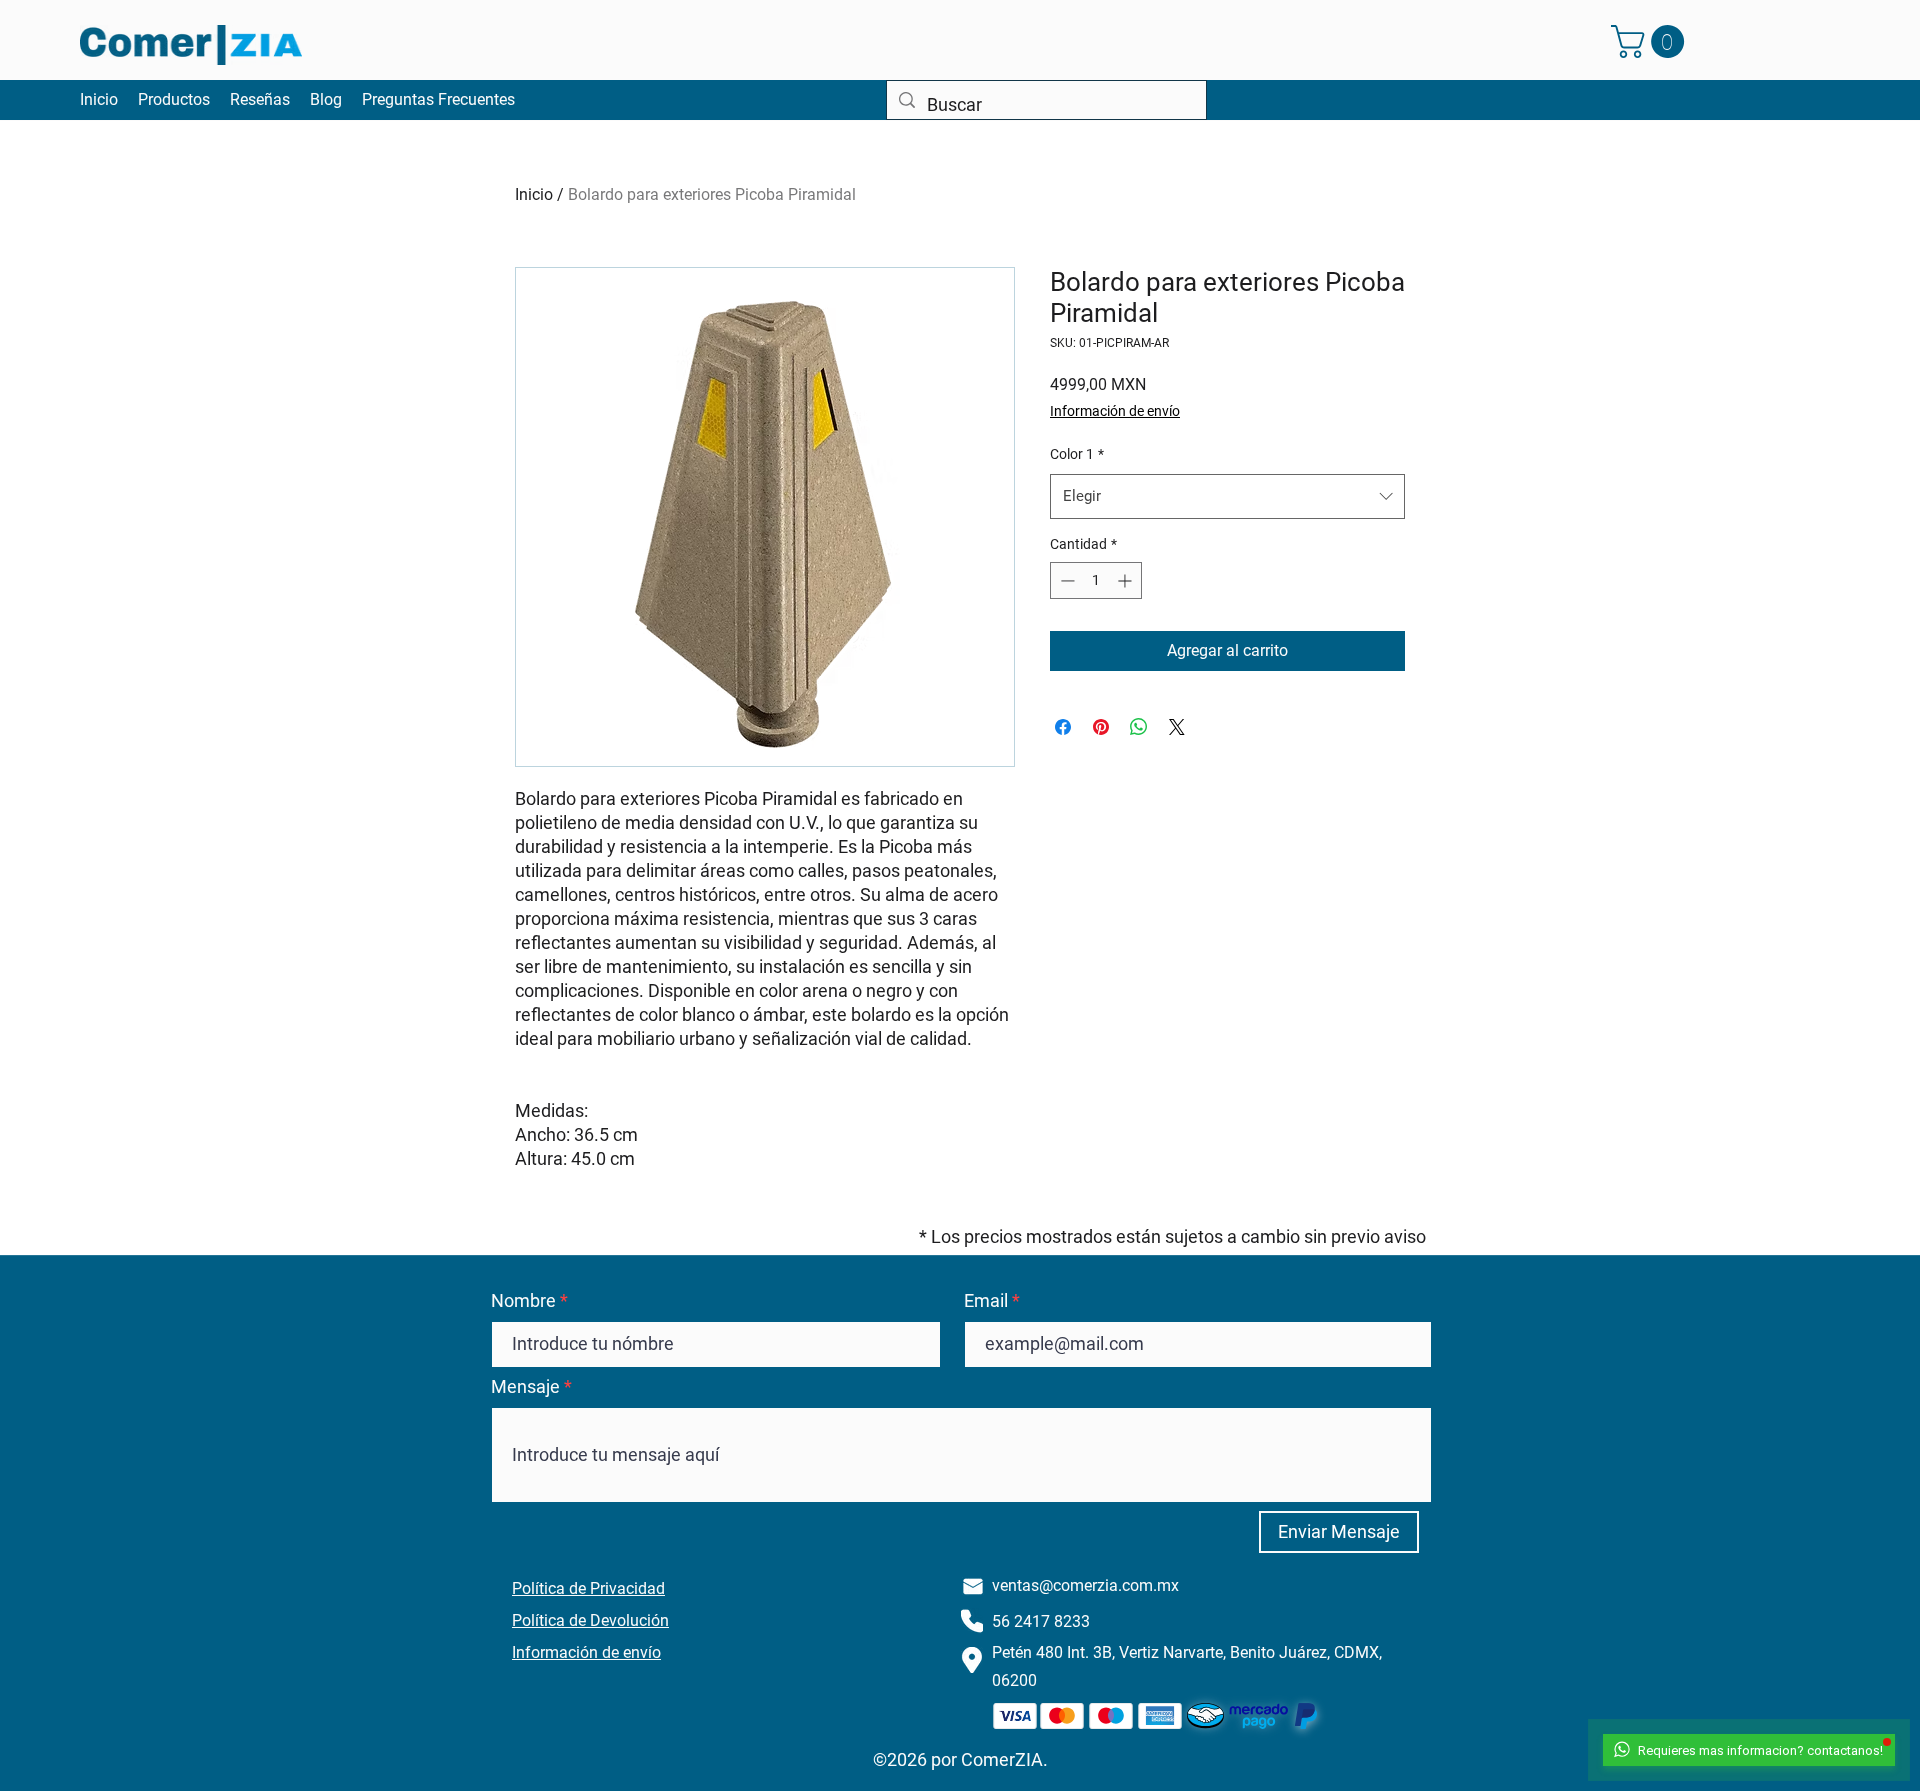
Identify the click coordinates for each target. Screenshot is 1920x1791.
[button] (1651, 41)
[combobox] (1227, 496)
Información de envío (1115, 411)
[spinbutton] (1096, 580)
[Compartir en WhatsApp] (1139, 727)
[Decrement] (1065, 580)
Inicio (534, 194)
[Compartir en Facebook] (1063, 727)
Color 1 (1077, 454)
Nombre (523, 1301)
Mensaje (525, 1387)
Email (986, 1301)
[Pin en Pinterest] (1101, 727)
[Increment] (1126, 580)
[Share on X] (1177, 727)
